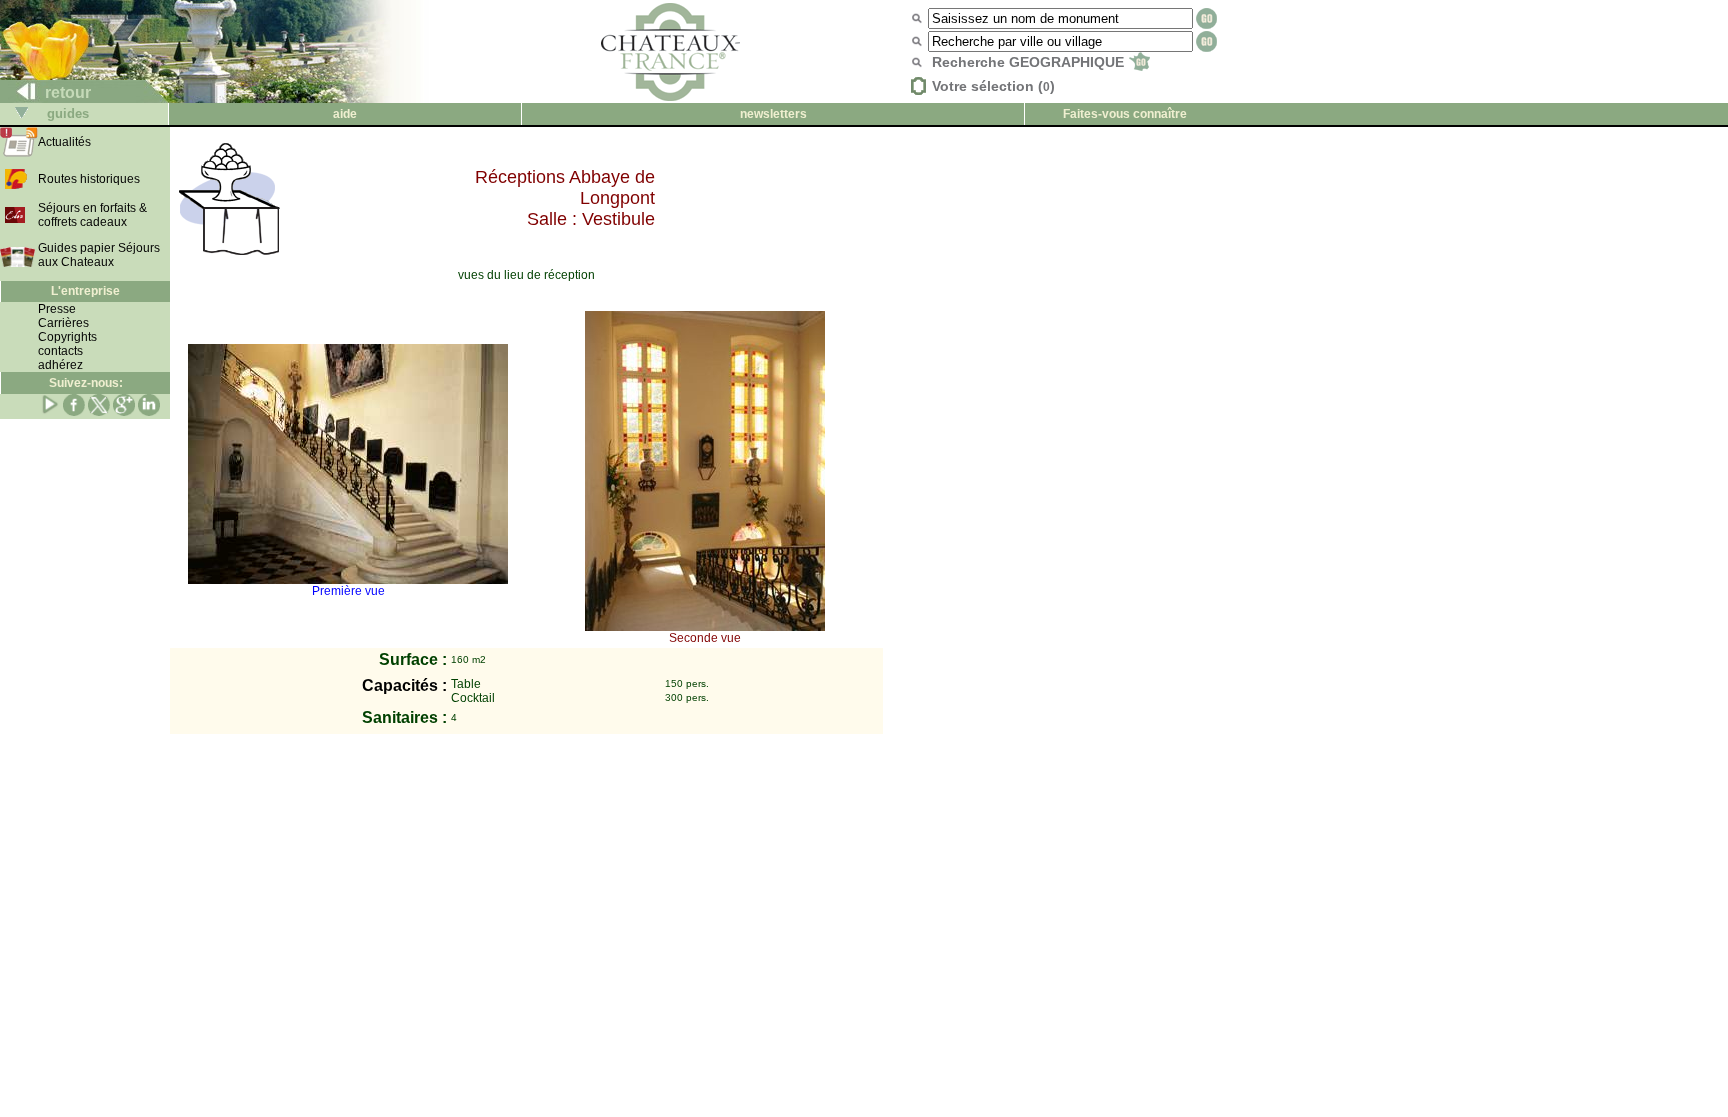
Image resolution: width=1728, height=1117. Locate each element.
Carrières (63, 323)
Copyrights (67, 337)
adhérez (60, 365)
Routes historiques (89, 179)
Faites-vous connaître (1125, 114)
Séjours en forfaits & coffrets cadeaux (92, 215)
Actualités (64, 142)
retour (66, 92)
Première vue (348, 591)
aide (345, 114)
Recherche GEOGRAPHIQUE (1030, 62)
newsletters (773, 114)
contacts (60, 351)
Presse (57, 309)
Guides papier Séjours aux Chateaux (99, 255)
